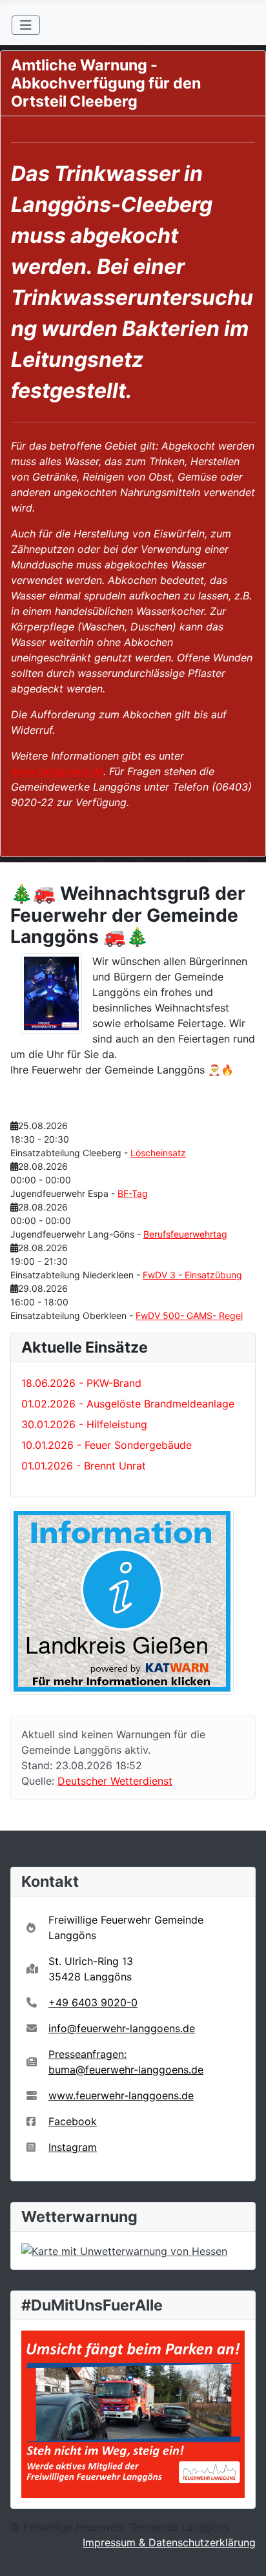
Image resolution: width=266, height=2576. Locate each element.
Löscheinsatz (158, 1153)
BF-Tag (133, 1193)
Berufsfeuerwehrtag (185, 1234)
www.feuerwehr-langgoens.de (121, 2095)
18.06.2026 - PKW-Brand (81, 1383)
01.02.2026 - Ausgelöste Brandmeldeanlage (128, 1404)
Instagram (73, 2147)
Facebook (73, 2121)
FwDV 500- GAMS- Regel (189, 1315)
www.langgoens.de (57, 771)
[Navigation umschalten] (26, 25)
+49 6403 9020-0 (93, 2002)
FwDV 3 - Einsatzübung (192, 1275)
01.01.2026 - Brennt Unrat (84, 1466)
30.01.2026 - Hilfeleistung (84, 1424)
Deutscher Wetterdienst (115, 1781)
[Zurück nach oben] (243, 2552)
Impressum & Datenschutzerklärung (169, 2542)
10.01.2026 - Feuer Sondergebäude (107, 1445)
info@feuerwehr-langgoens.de (122, 2028)
